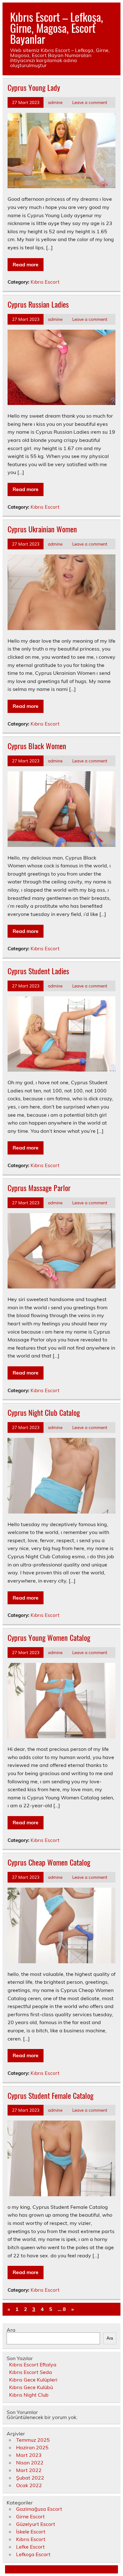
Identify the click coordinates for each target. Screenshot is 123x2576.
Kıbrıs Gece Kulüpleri (33, 2380)
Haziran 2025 (32, 2447)
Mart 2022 (29, 2470)
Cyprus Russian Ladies (38, 304)
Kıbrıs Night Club (29, 2395)
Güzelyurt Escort (36, 2524)
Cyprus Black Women (37, 746)
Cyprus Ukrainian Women (42, 529)
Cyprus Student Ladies (38, 971)
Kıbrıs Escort (45, 282)
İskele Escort (31, 2532)
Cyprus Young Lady (34, 87)
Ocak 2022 (29, 2485)
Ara (11, 2330)
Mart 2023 (29, 2455)
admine (55, 102)
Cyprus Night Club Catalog (44, 1412)
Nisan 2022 (30, 2463)
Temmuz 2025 (33, 2440)
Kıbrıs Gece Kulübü (31, 2387)
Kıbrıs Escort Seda (31, 2372)
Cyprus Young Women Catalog (49, 1637)
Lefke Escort (30, 2547)
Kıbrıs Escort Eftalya (33, 2365)
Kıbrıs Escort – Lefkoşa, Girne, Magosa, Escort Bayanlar (57, 28)
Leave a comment (90, 102)
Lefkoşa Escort (33, 2554)
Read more (26, 264)
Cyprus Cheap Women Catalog (49, 1862)
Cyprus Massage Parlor (39, 1188)
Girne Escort (30, 2516)
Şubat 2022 (30, 2478)
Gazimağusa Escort (39, 2509)
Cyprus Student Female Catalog (50, 2095)
